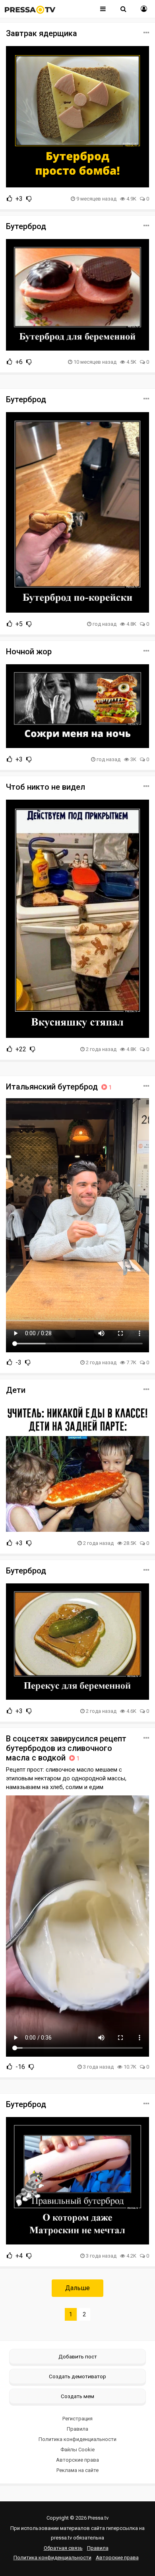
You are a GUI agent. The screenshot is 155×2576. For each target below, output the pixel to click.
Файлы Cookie (77, 2450)
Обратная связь (63, 2548)
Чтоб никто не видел (46, 787)
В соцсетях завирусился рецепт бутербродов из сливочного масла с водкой (66, 1748)
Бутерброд (26, 226)
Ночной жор (29, 652)
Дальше (77, 2288)
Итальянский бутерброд (59, 1087)
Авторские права (77, 2460)
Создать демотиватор (77, 2376)
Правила (77, 2429)
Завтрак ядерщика (42, 33)
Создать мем (77, 2396)
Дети (16, 1390)
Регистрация (77, 2419)
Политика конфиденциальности (77, 2439)
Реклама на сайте (77, 2470)
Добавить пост (78, 2356)
